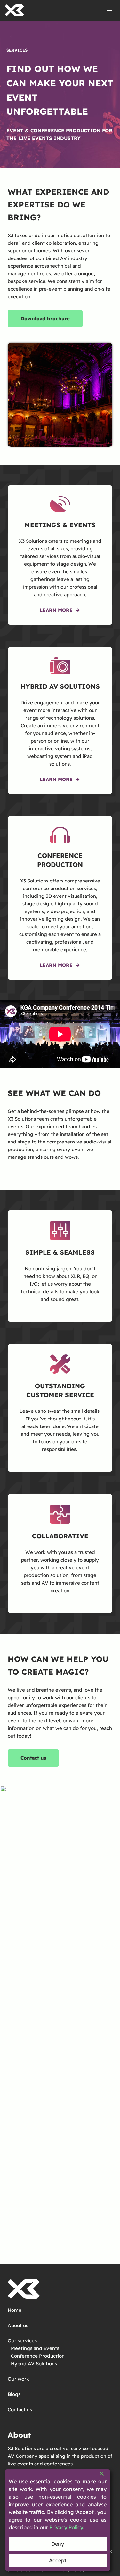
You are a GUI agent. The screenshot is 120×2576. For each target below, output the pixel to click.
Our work (18, 2379)
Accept (58, 2560)
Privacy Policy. (67, 2527)
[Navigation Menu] (110, 11)
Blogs (14, 2394)
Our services (22, 2341)
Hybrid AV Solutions (34, 2364)
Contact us (20, 2409)
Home (15, 2310)
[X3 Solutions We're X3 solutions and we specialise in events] (14, 10)
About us (18, 2325)
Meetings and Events (35, 2348)
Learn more (56, 965)
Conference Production (38, 2356)
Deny (58, 2544)
